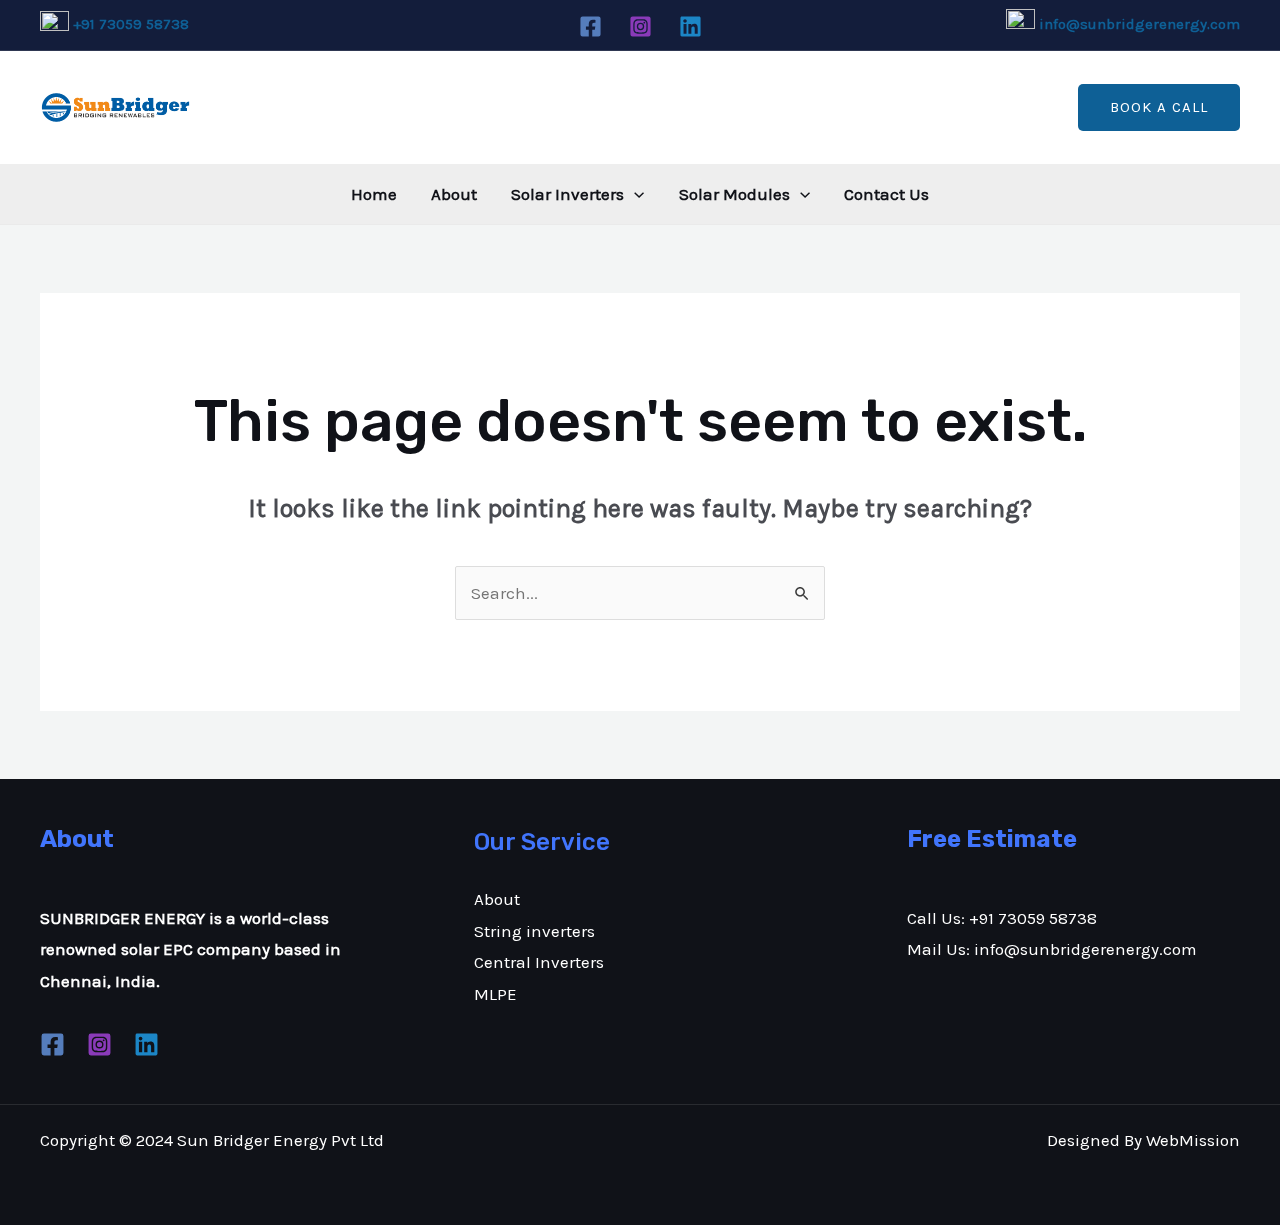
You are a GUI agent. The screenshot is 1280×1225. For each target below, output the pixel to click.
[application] (634, 194)
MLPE (495, 994)
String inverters (534, 931)
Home (374, 194)
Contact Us (886, 194)
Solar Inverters (567, 194)
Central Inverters (539, 962)
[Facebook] (590, 26)
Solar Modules (734, 194)
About (454, 194)
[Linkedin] (690, 26)
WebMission (1193, 1140)
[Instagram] (640, 26)
